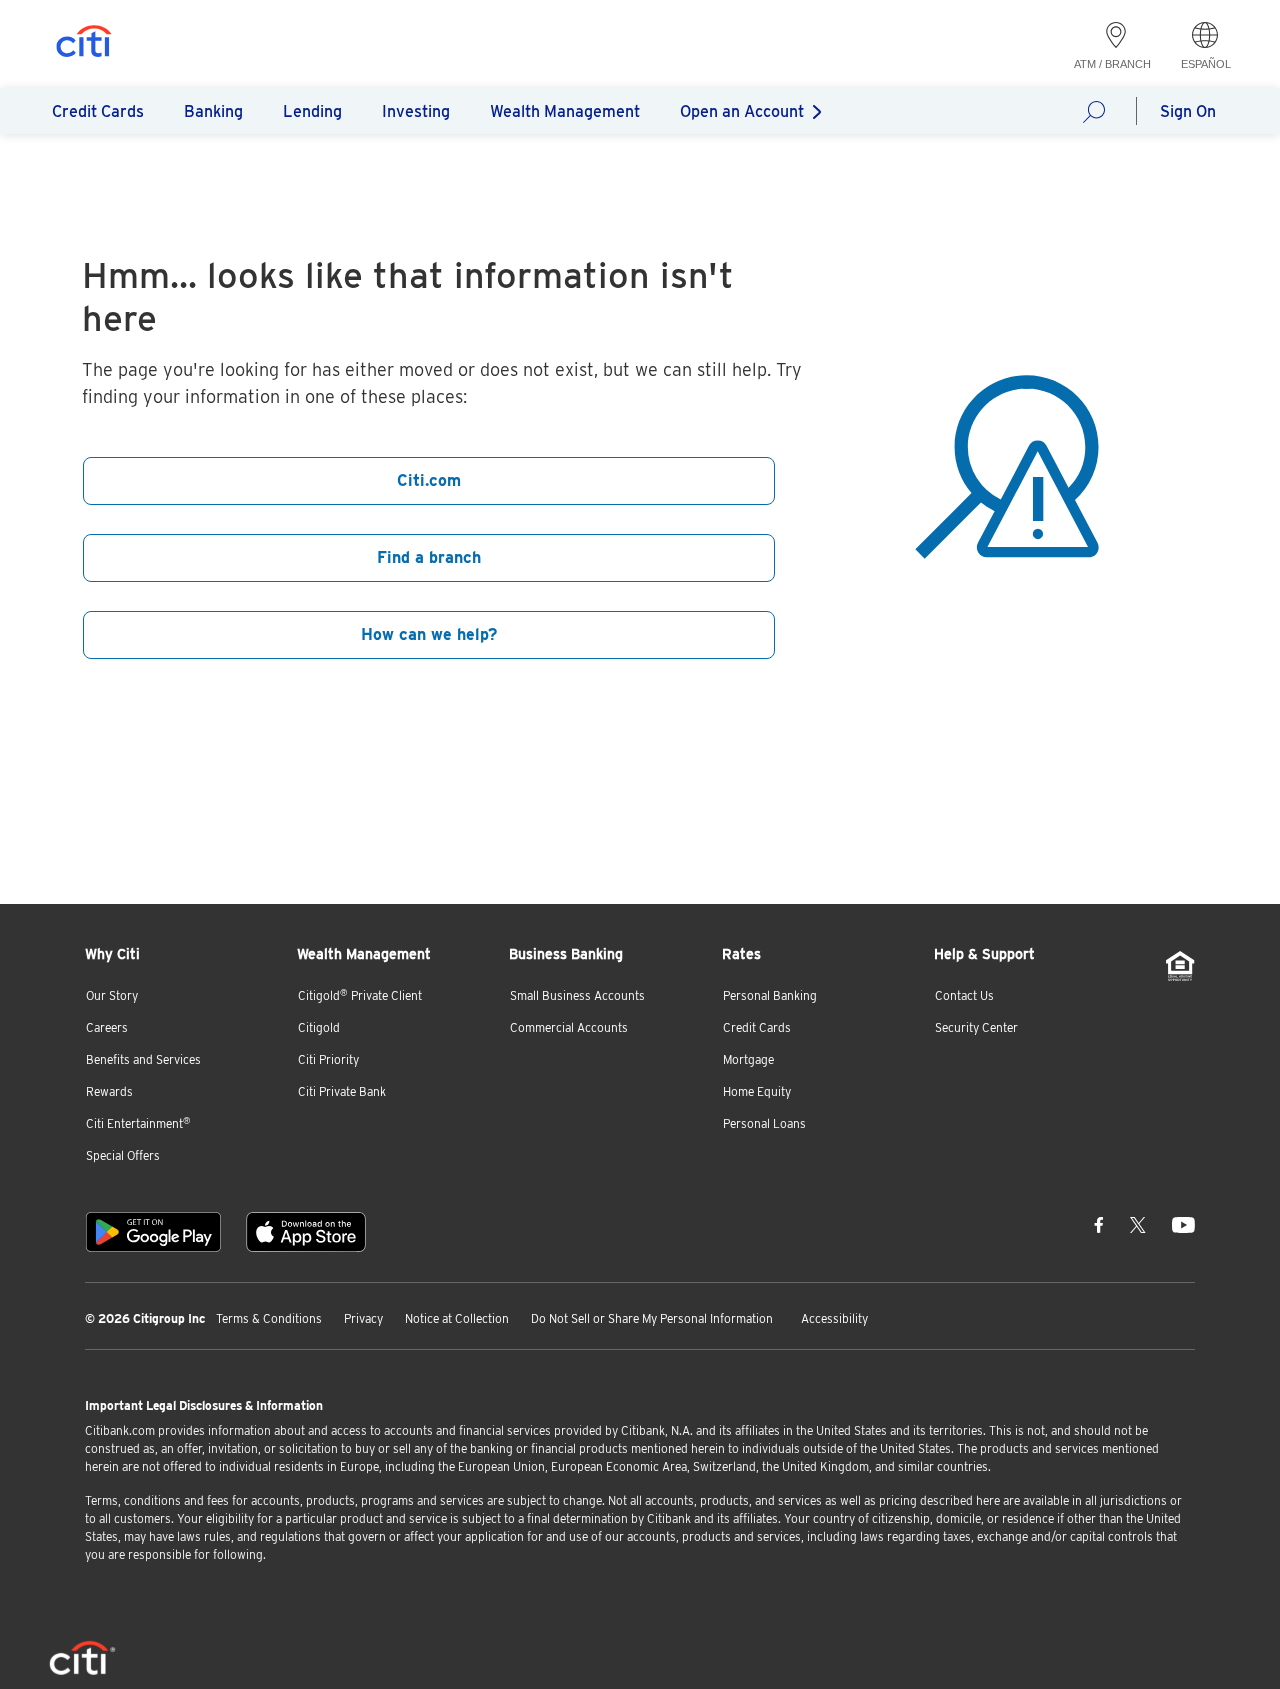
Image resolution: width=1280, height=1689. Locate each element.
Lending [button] (312, 111)
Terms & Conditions (269, 1318)
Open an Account (742, 111)
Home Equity (757, 1091)
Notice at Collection (457, 1318)
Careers (107, 1027)
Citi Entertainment (138, 1123)
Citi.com (429, 480)
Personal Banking (770, 995)
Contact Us (964, 995)
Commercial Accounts (569, 1027)
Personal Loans (764, 1123)
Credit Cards (757, 1027)
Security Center (976, 1027)
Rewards (109, 1091)
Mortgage (748, 1059)
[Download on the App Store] (306, 1232)
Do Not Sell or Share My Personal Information (652, 1318)
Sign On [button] (1188, 111)
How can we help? (1100, 111)
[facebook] (1099, 1224)
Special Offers (123, 1155)
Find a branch (429, 557)
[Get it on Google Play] (153, 1232)
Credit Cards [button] (98, 111)
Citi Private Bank (342, 1091)
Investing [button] (416, 111)
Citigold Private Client (360, 995)
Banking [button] (213, 111)
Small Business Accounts (577, 995)
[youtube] (1183, 1224)
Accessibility (834, 1318)
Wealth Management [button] (565, 111)
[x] (1138, 1224)
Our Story (112, 995)
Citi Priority (328, 1059)
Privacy (363, 1318)
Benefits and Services (143, 1059)
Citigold (319, 1027)
